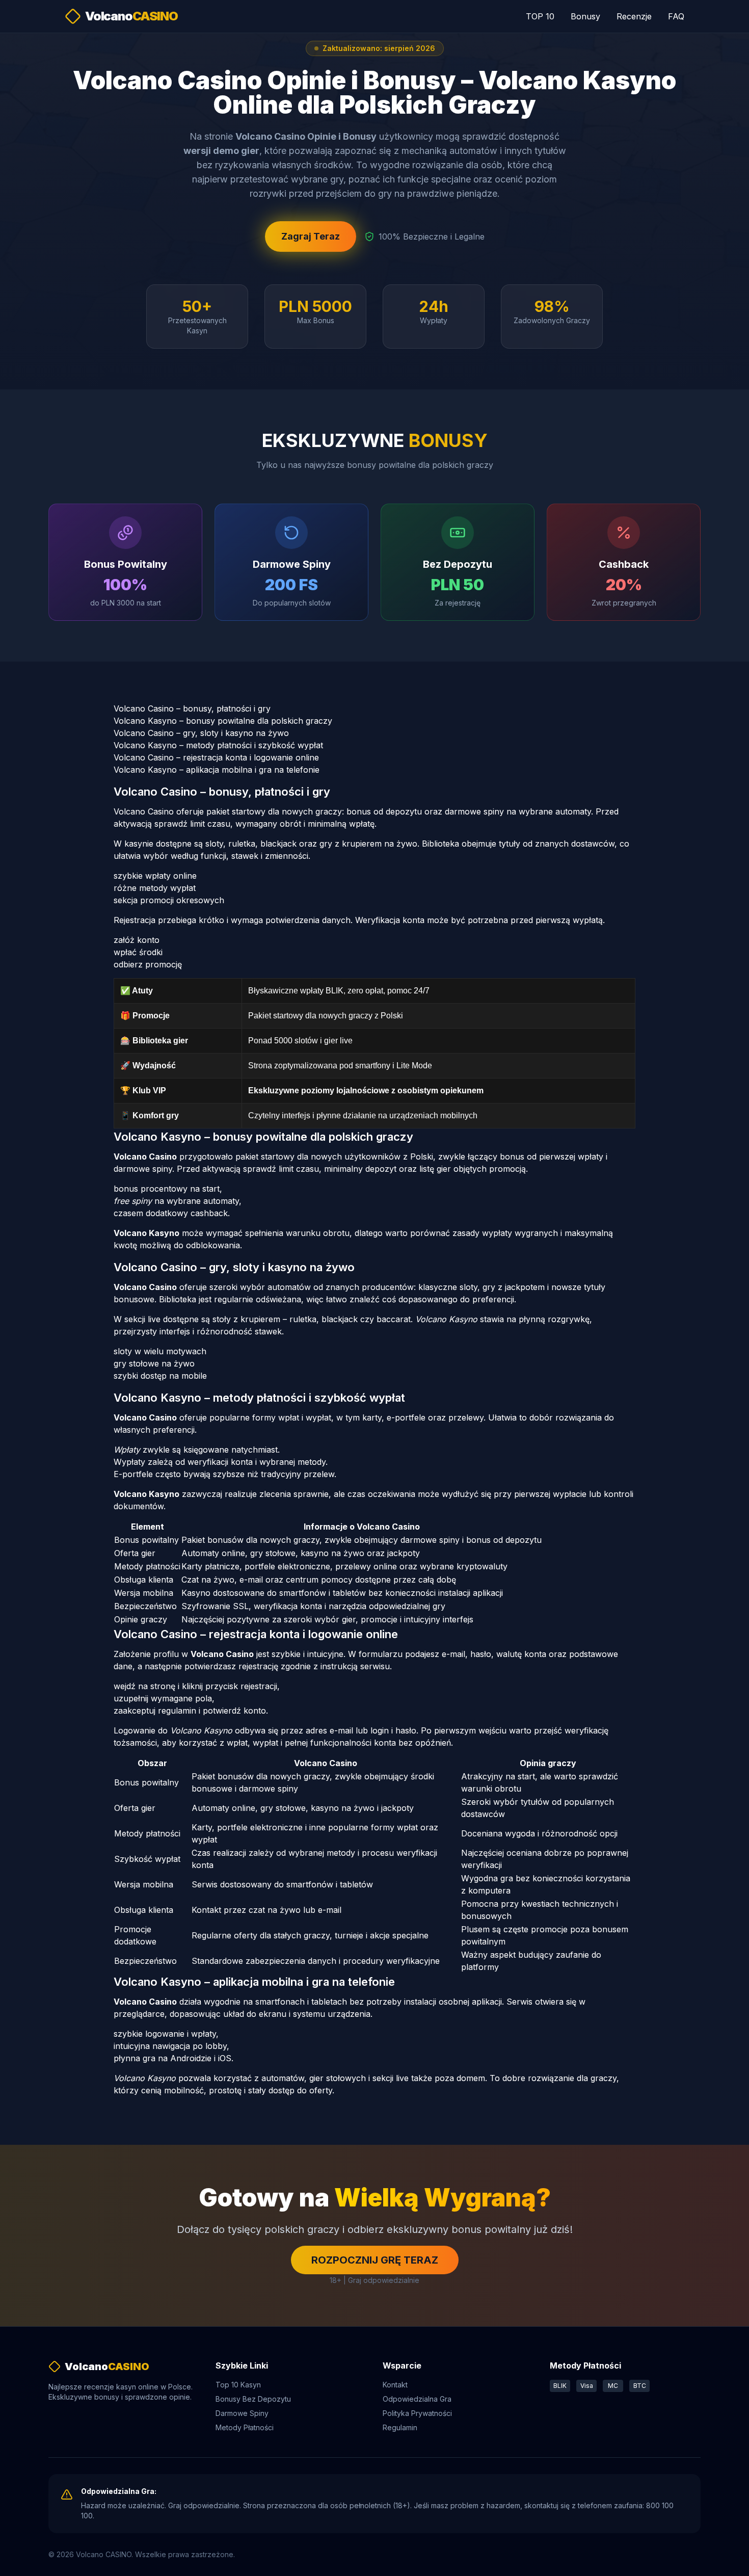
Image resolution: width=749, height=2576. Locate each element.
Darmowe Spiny (242, 2413)
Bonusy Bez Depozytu (253, 2399)
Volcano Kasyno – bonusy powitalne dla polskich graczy (223, 721)
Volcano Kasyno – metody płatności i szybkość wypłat (218, 745)
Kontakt (395, 2385)
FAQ (676, 16)
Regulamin (400, 2427)
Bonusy (585, 16)
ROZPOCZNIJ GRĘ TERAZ (375, 2260)
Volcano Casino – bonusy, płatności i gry (192, 708)
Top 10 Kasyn (238, 2385)
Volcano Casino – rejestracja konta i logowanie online (216, 757)
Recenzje (634, 16)
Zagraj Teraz (311, 236)
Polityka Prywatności (417, 2413)
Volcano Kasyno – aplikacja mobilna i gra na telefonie (217, 770)
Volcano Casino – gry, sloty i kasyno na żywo (201, 733)
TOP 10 (540, 16)
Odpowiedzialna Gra (417, 2399)
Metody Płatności (245, 2427)
